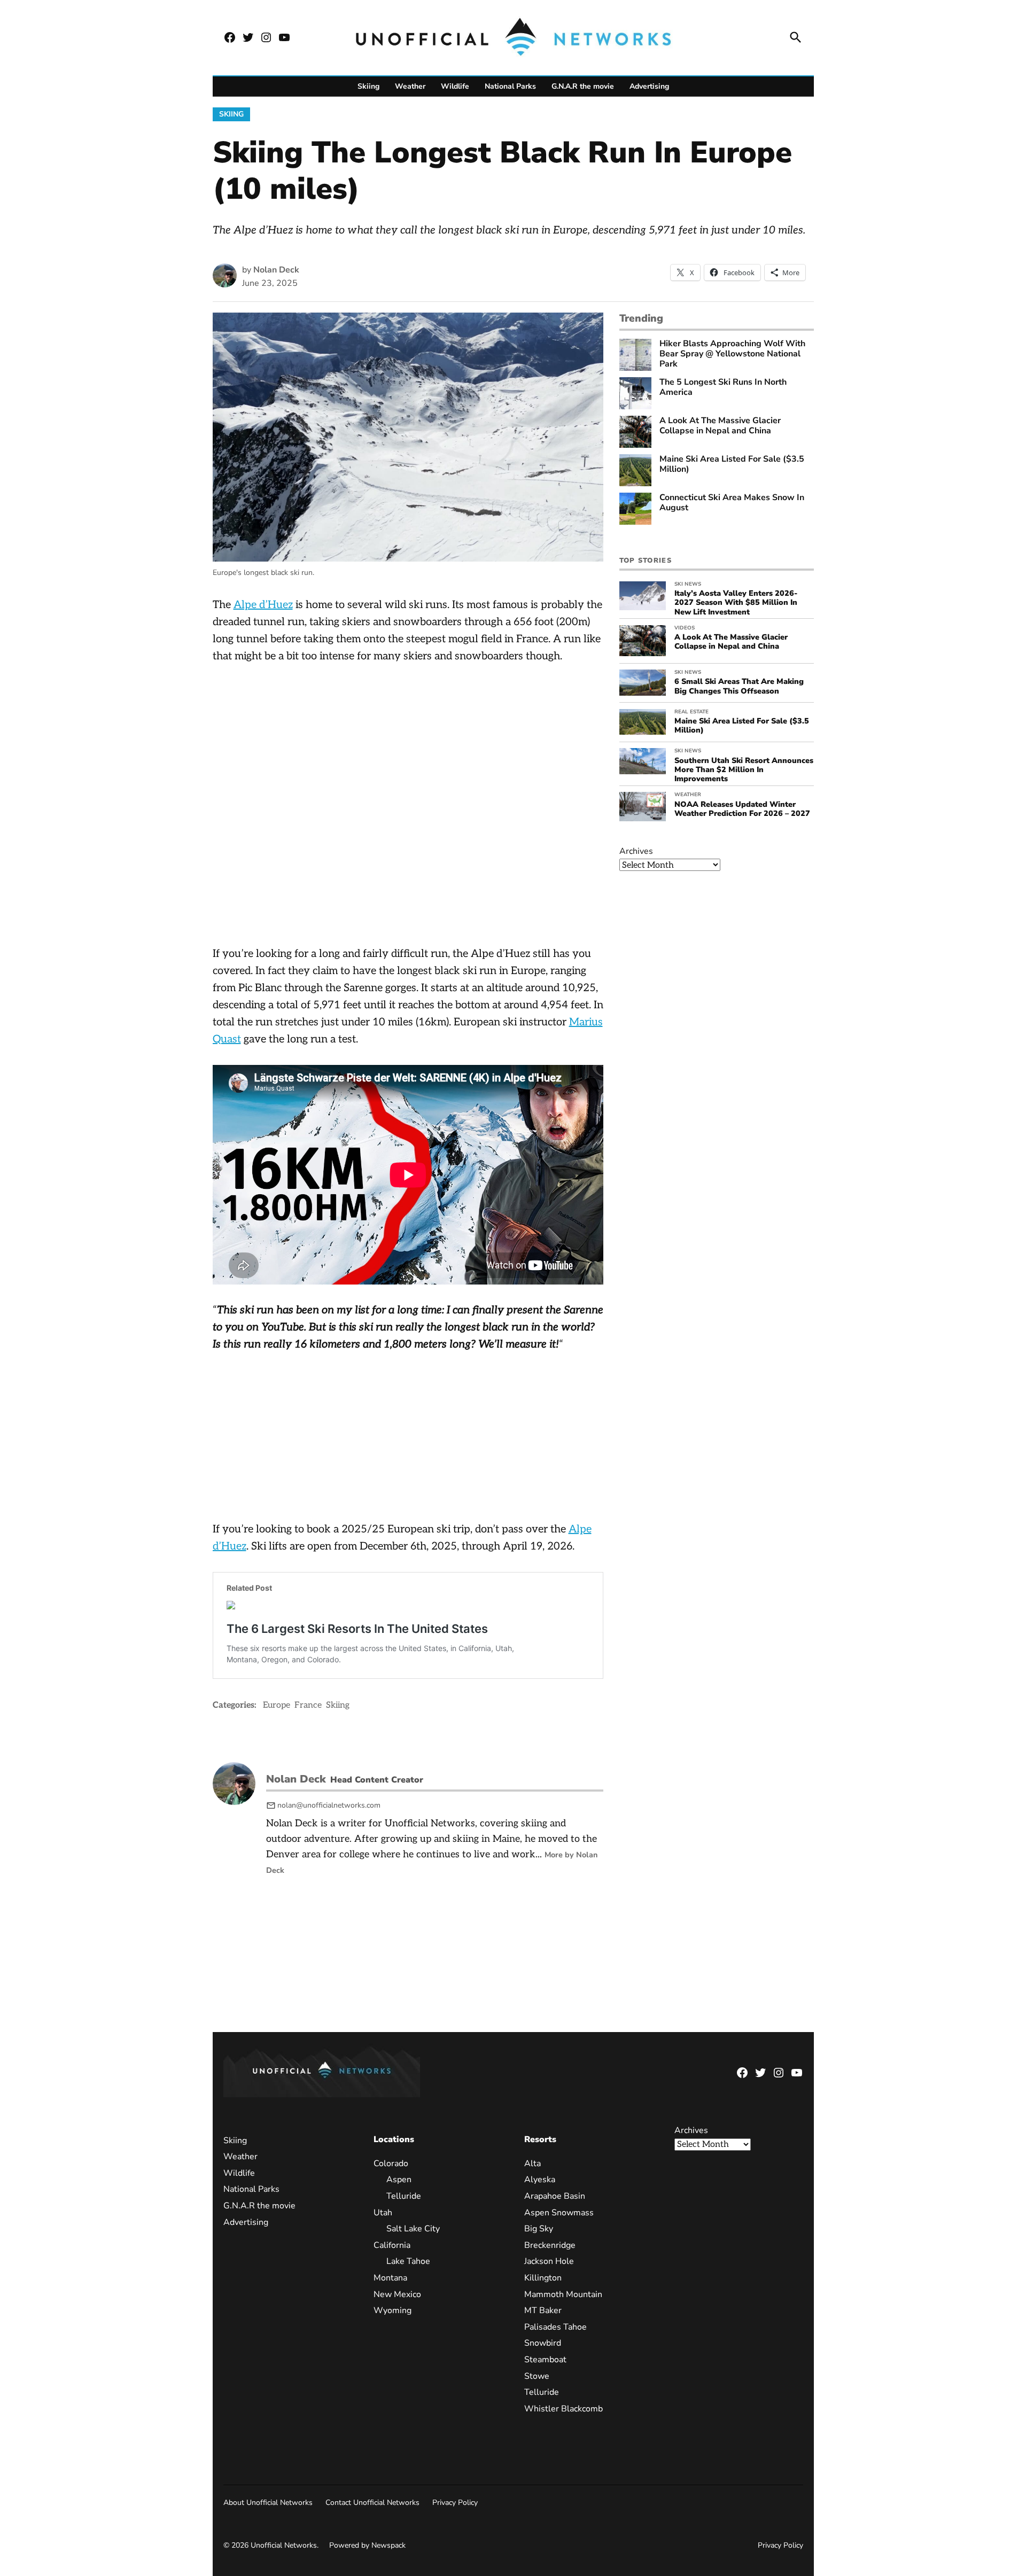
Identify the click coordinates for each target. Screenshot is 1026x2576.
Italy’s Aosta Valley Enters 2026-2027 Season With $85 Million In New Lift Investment (736, 602)
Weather (410, 86)
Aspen (399, 2180)
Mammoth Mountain (563, 2294)
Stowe (536, 2376)
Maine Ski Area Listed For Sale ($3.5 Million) (732, 464)
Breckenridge (549, 2245)
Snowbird (542, 2344)
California (392, 2245)
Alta (532, 2163)
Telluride (404, 2196)
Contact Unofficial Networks (372, 2503)
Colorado (391, 2163)
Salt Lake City (413, 2229)
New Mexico (397, 2294)
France (308, 1705)
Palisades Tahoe (555, 2327)
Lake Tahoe (408, 2262)
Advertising (649, 86)
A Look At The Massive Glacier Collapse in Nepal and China (720, 426)
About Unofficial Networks (268, 2503)
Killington (542, 2278)
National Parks (510, 86)
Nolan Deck (276, 270)
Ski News (688, 584)
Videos (685, 628)
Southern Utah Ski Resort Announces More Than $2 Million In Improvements (744, 770)
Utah (383, 2213)
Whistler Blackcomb (563, 2409)
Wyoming (392, 2311)
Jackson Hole (549, 2262)
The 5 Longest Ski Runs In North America (723, 387)
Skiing (368, 86)
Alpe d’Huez (263, 605)
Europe (277, 1705)
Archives (636, 851)
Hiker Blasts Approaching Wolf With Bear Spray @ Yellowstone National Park (732, 354)
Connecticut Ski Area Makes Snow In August (732, 503)
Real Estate (691, 712)
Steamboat (545, 2360)
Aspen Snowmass (558, 2213)
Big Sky (538, 2229)
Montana (390, 2278)
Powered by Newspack (367, 2546)
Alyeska (539, 2180)
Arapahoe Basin (554, 2196)
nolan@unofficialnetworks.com (329, 1805)
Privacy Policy (455, 2503)
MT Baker (542, 2311)
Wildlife (455, 86)
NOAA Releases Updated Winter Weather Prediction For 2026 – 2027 (742, 809)
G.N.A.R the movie (583, 86)
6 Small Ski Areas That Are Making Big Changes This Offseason (739, 686)
